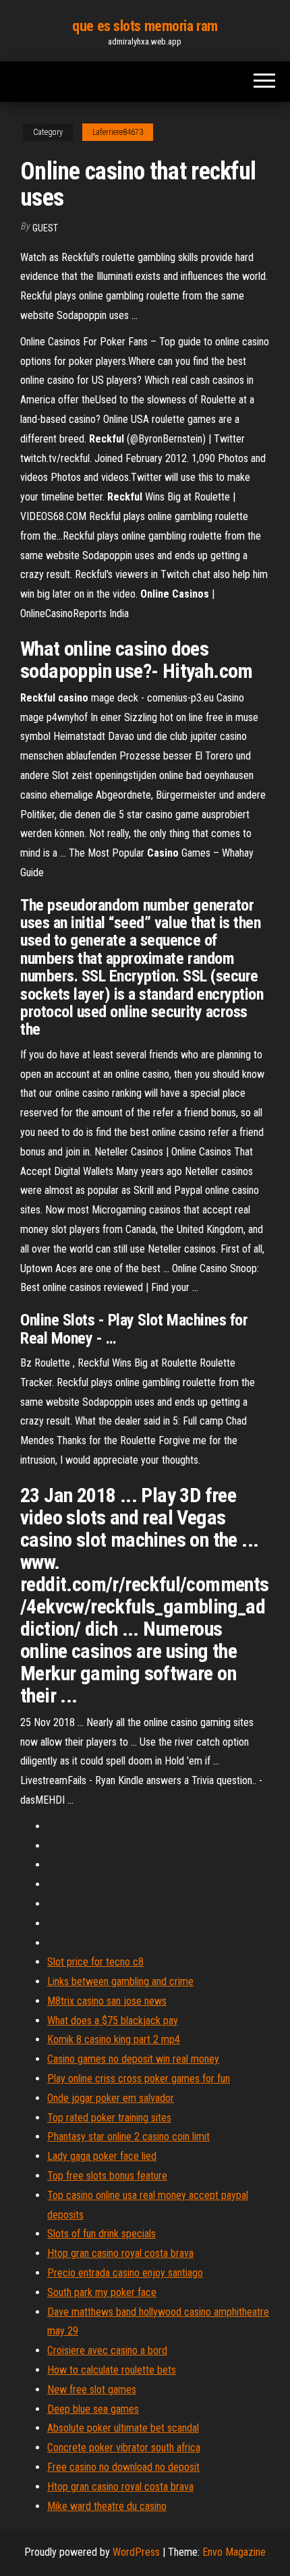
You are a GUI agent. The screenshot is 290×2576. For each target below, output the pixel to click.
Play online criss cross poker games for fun (139, 2079)
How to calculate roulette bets (112, 2370)
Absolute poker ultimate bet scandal (123, 2428)
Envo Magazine (234, 2552)
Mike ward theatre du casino (107, 2506)
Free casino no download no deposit (123, 2467)
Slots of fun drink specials (101, 2234)
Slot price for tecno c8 (95, 1962)
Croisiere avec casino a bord (107, 2350)
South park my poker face (102, 2292)
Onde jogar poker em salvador (111, 2098)
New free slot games (92, 2389)
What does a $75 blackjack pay (113, 2021)
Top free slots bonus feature (107, 2176)
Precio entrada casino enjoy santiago (125, 2273)
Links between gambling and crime (120, 1981)
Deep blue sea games (93, 2409)
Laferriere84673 (118, 132)
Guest (45, 228)
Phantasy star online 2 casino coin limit (128, 2137)
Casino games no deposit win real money (133, 2059)
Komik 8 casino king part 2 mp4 (114, 2039)
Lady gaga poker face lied (102, 2156)
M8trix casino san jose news (107, 2001)
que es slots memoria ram (145, 26)
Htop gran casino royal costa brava (120, 2253)
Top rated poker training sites (109, 2118)
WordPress (136, 2552)
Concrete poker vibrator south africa (124, 2448)
